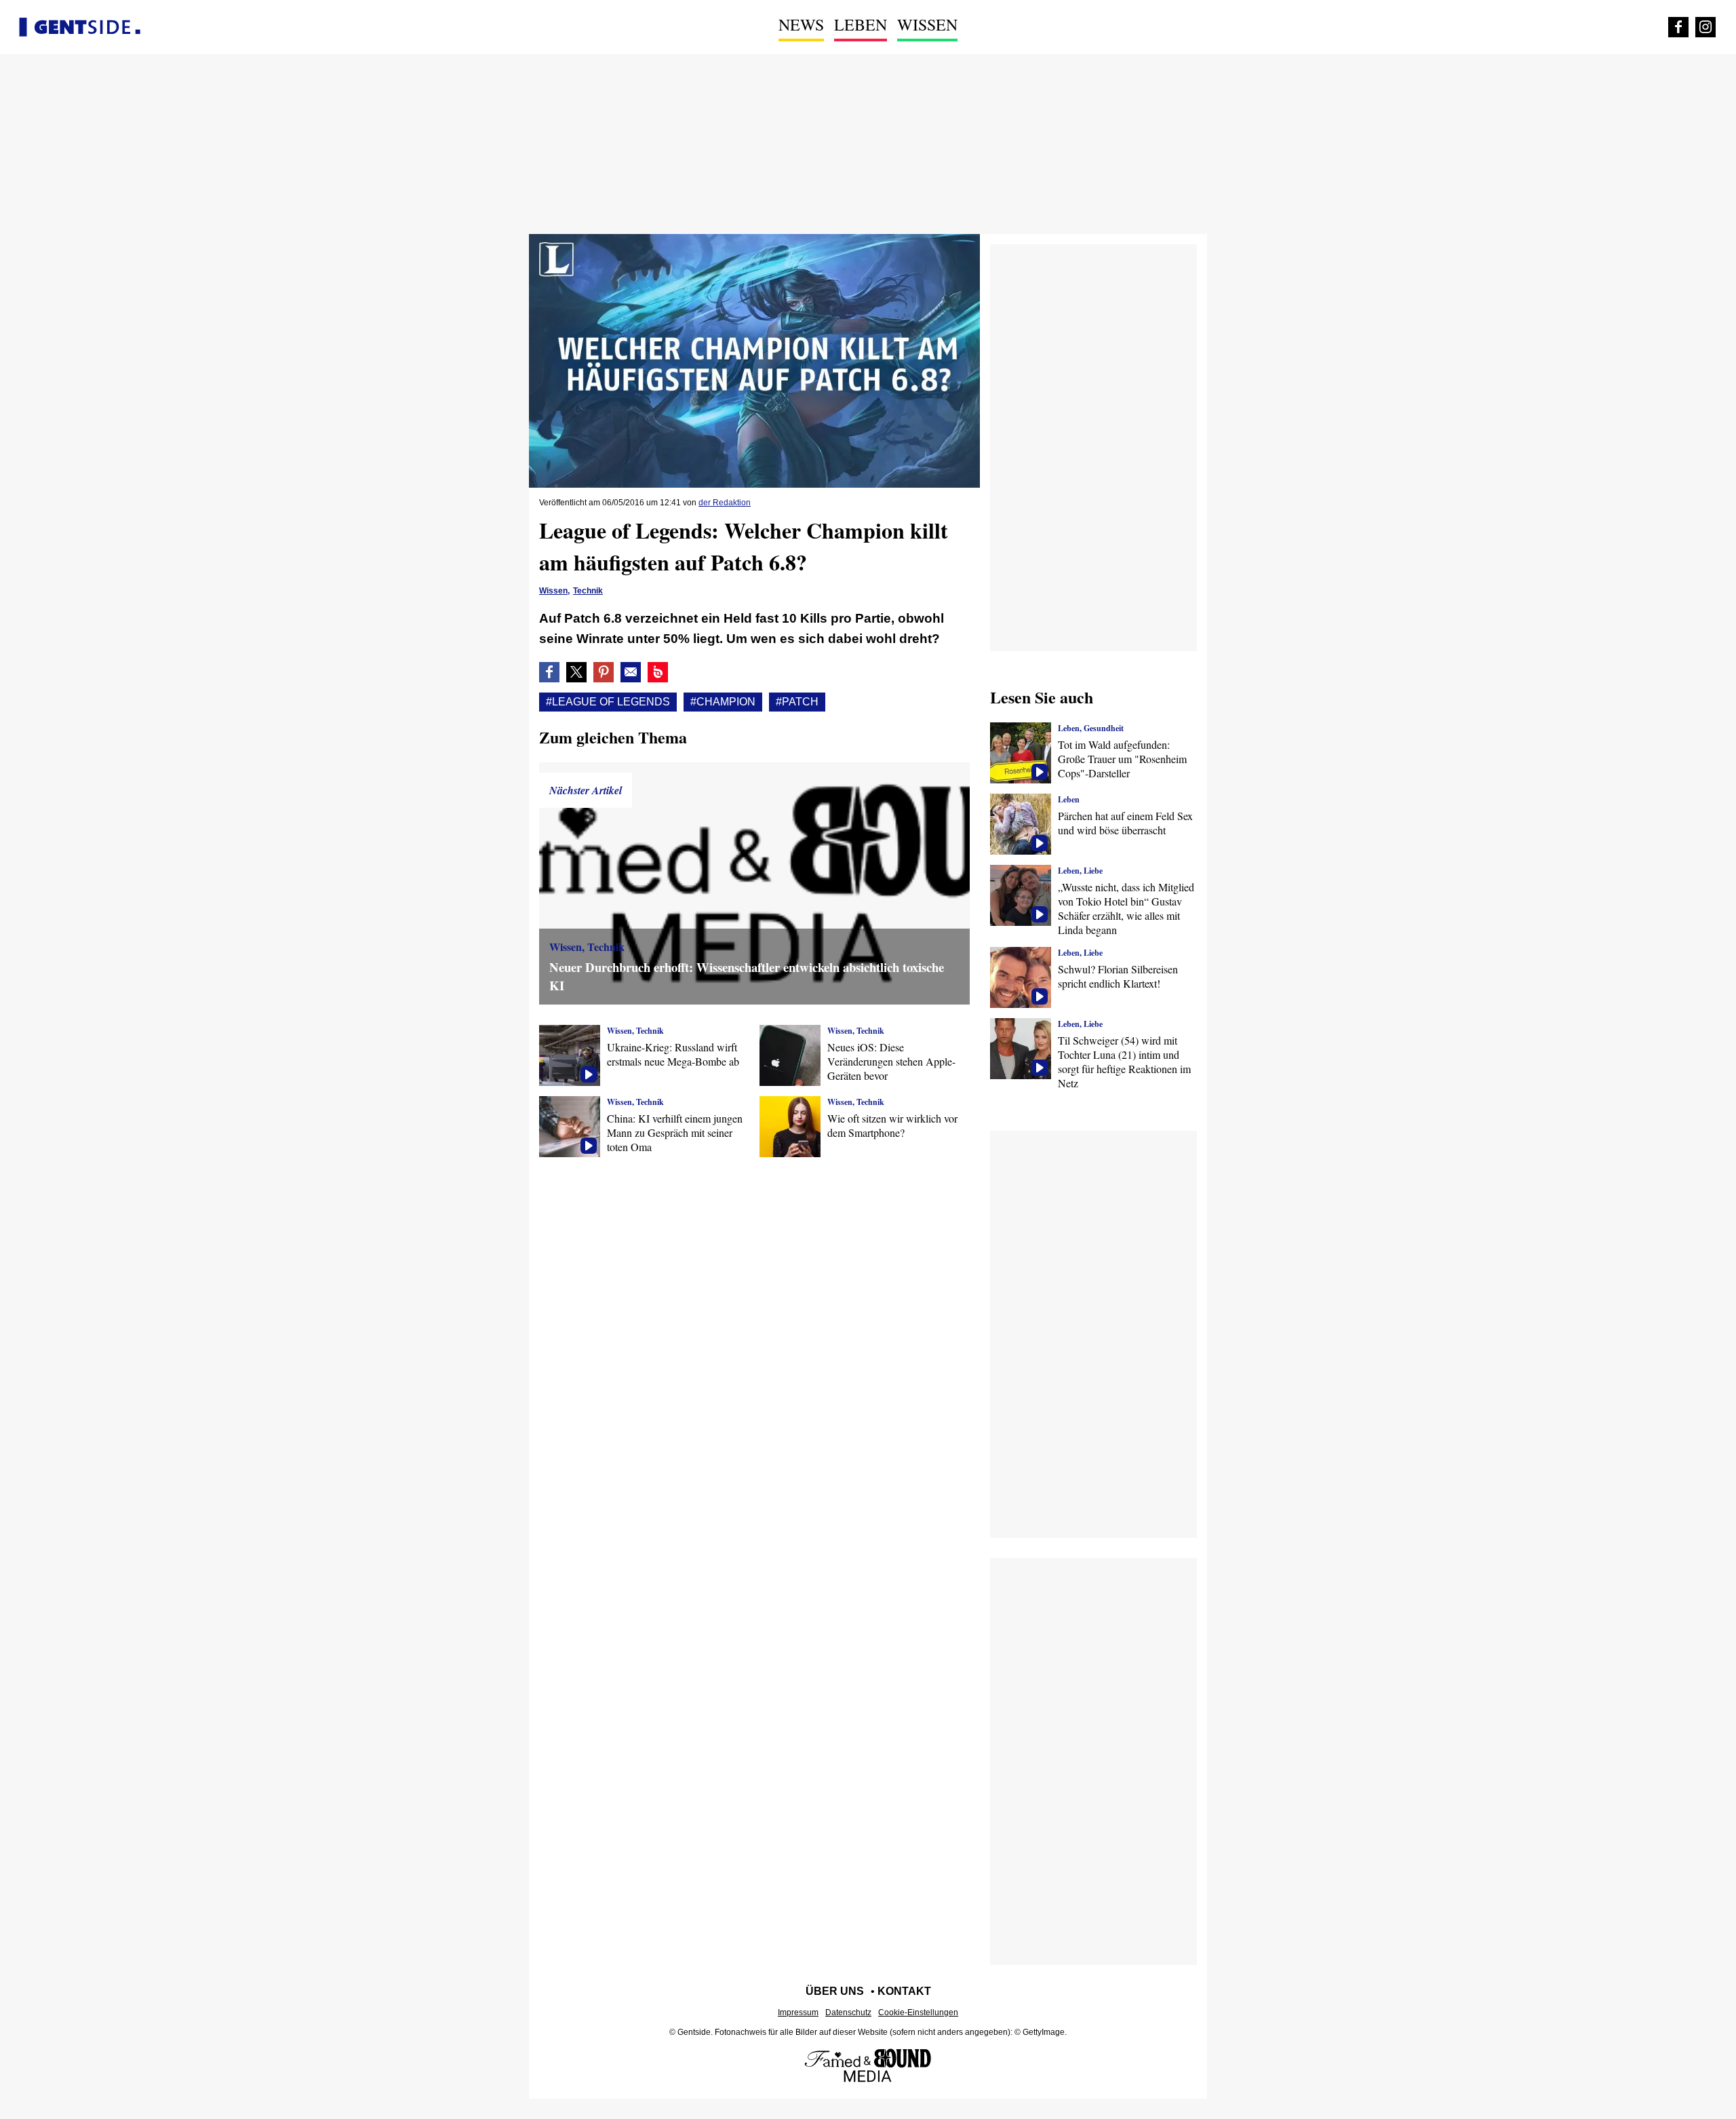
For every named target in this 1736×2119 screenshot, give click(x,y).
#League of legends (608, 702)
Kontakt (904, 1991)
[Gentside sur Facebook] (1678, 27)
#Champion (723, 702)
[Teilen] (604, 672)
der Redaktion (725, 503)
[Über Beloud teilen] (658, 672)
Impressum (798, 2013)
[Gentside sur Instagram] (1705, 27)
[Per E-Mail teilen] (631, 672)
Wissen (927, 24)
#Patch (797, 702)
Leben (861, 24)
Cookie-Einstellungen (918, 2013)
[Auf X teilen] (576, 672)
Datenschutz (848, 2013)
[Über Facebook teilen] (549, 672)
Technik (588, 591)
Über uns (835, 1991)
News (801, 24)
